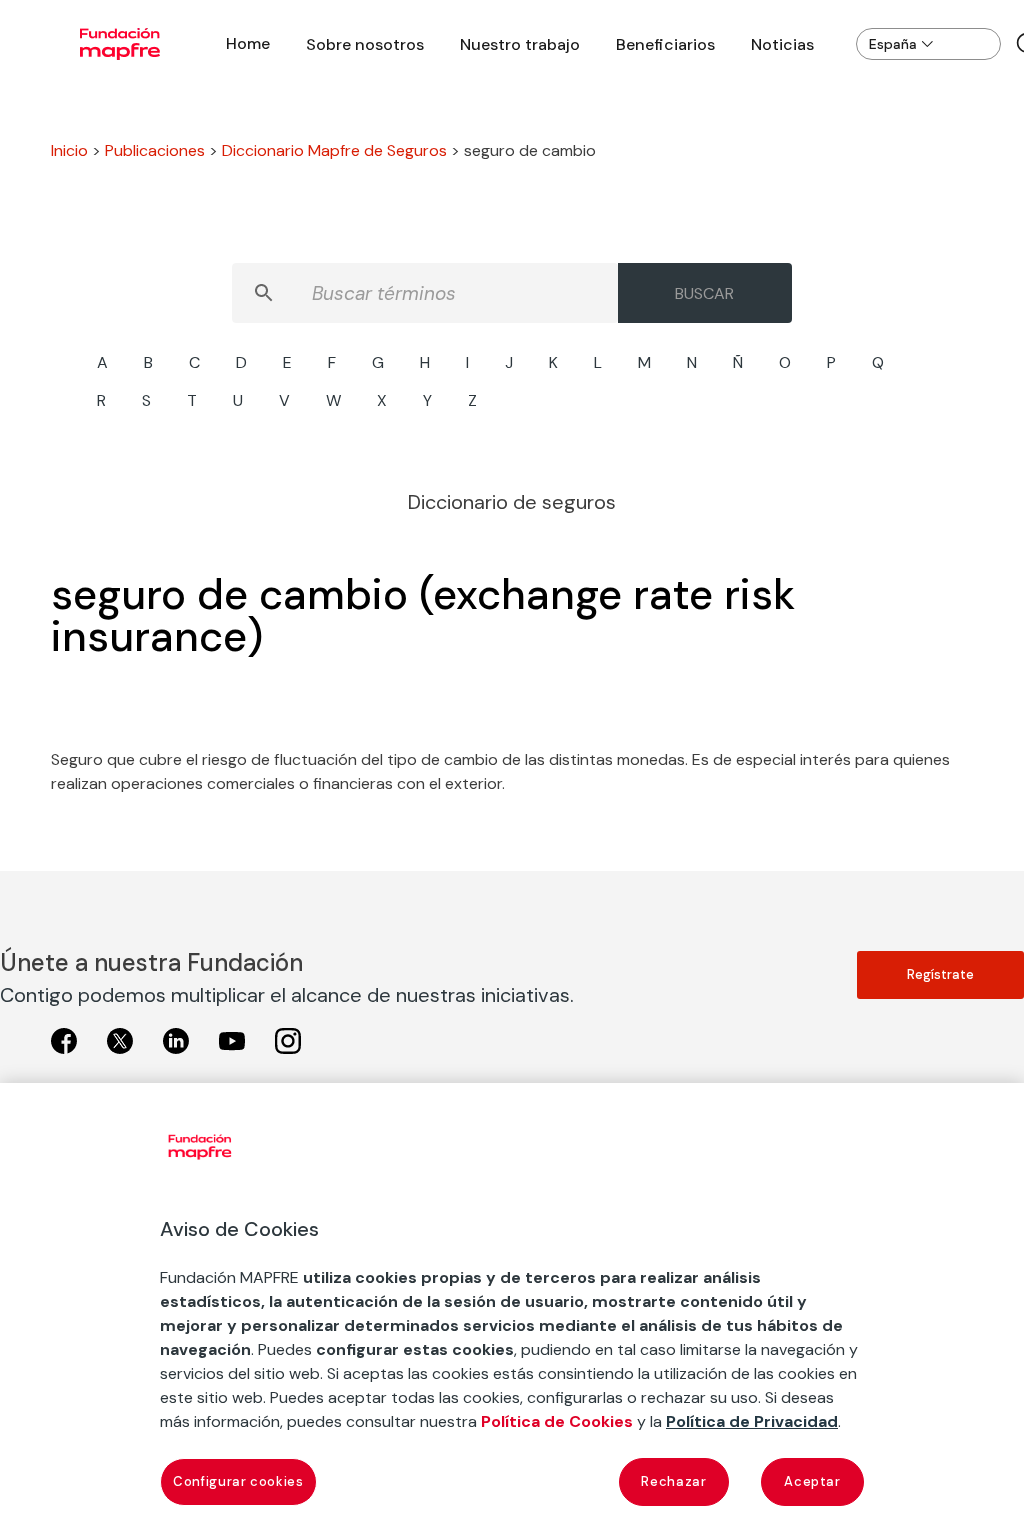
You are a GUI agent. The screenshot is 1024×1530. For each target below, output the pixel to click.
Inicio (69, 150)
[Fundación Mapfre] (120, 44)
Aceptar (812, 1481)
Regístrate (940, 974)
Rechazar (673, 1481)
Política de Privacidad (752, 1421)
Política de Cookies (557, 1421)
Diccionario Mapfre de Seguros (334, 150)
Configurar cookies (238, 1481)
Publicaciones (155, 150)
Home (248, 43)
